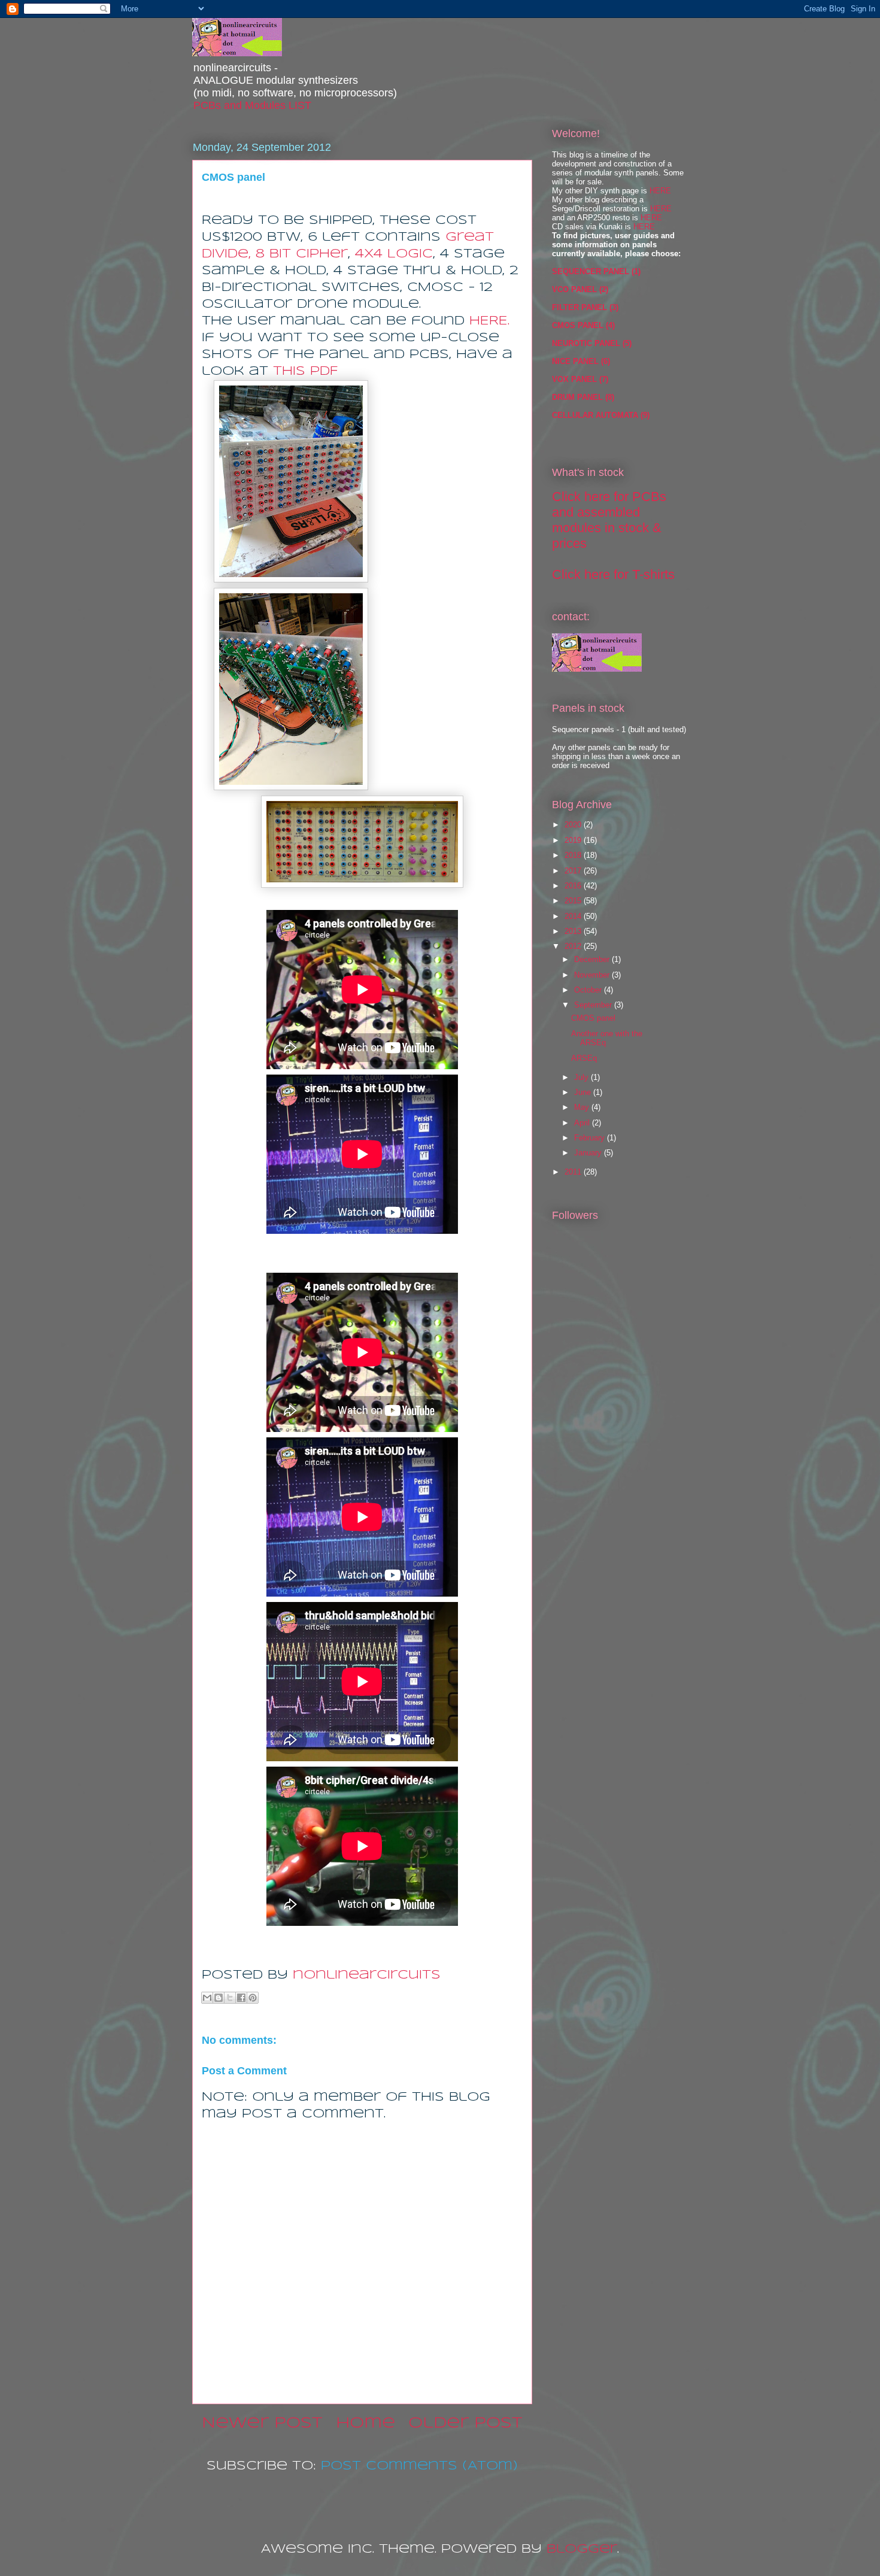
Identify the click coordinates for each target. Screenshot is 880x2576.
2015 (574, 901)
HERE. (489, 321)
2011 (574, 1172)
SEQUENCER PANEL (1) (596, 271)
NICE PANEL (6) (581, 361)
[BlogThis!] (219, 1998)
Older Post (465, 2424)
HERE (660, 191)
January (589, 1153)
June (584, 1092)
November (593, 975)
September (594, 1005)
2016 (574, 886)
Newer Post (262, 2424)
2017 (574, 871)
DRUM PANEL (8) (583, 397)
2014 (574, 916)
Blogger (582, 2549)
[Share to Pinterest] (253, 1998)
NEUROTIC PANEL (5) (592, 343)
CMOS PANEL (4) (583, 325)
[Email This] (207, 1998)
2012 (574, 946)
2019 (574, 840)
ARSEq (584, 1058)
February (591, 1138)
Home (365, 2424)
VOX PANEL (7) (580, 379)
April (583, 1123)
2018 (574, 855)
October (589, 990)
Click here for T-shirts (613, 574)
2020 (574, 825)
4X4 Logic (394, 254)
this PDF (305, 371)
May (583, 1107)
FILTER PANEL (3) (585, 307)
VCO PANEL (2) (580, 289)
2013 (574, 931)
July (582, 1077)
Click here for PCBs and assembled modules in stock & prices (609, 520)
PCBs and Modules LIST (252, 105)
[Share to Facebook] (241, 1998)
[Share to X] (230, 1998)
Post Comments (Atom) (419, 2466)
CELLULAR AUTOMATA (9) (601, 415)
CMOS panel (593, 1018)
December (593, 959)
